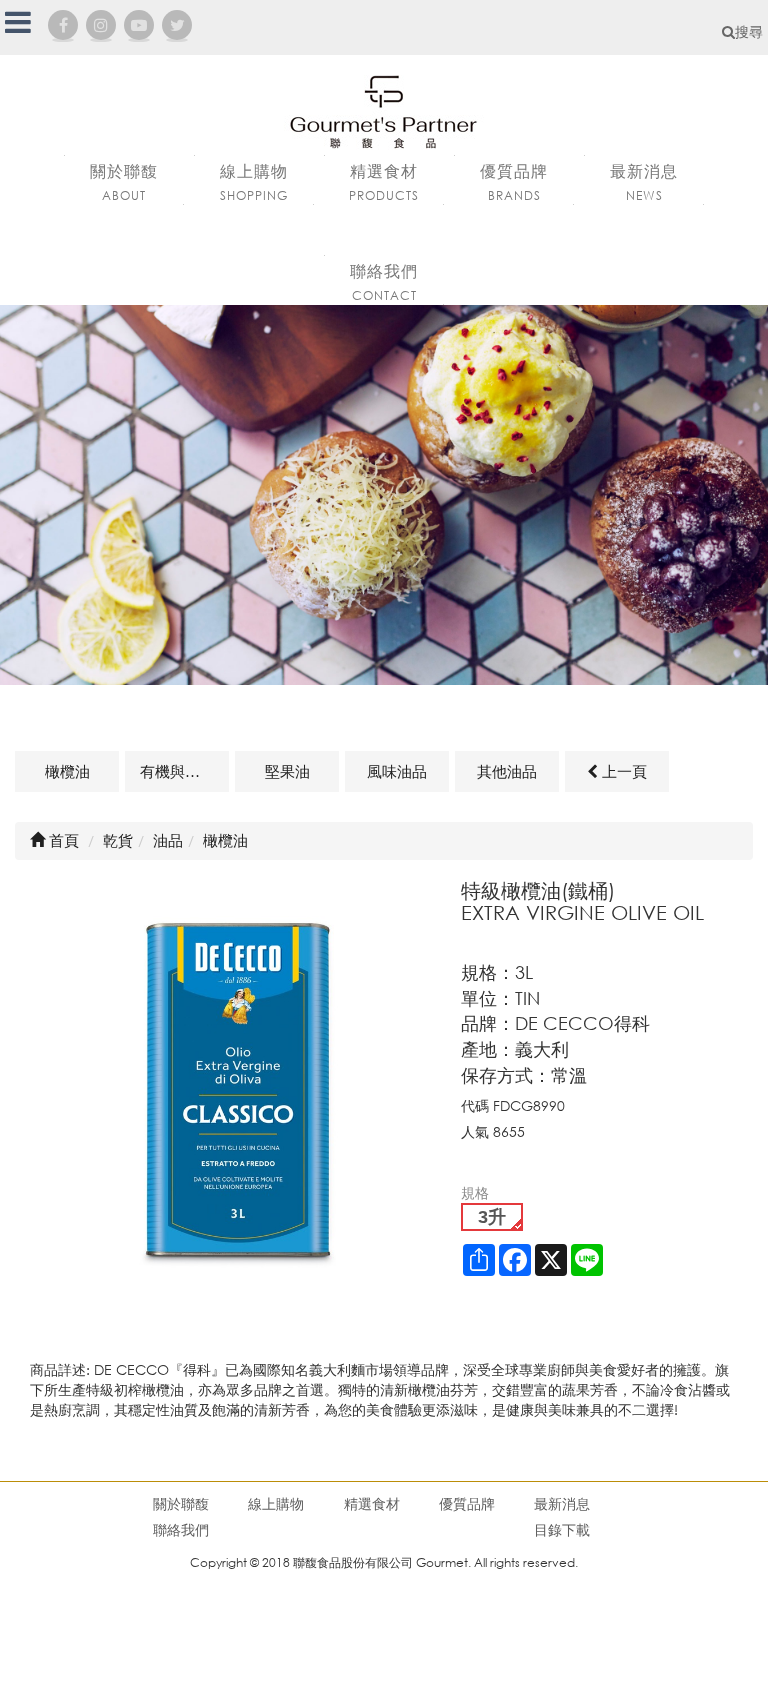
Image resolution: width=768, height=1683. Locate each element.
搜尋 (749, 31)
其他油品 (507, 771)
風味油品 (397, 771)
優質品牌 (467, 1503)
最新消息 (562, 1503)
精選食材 (372, 1503)
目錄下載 (562, 1529)
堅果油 (287, 771)
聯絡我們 (181, 1529)
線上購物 (276, 1503)
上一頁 (622, 771)
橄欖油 (67, 771)
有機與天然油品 (184, 771)
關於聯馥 (181, 1503)
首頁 (62, 840)
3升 (492, 1217)
